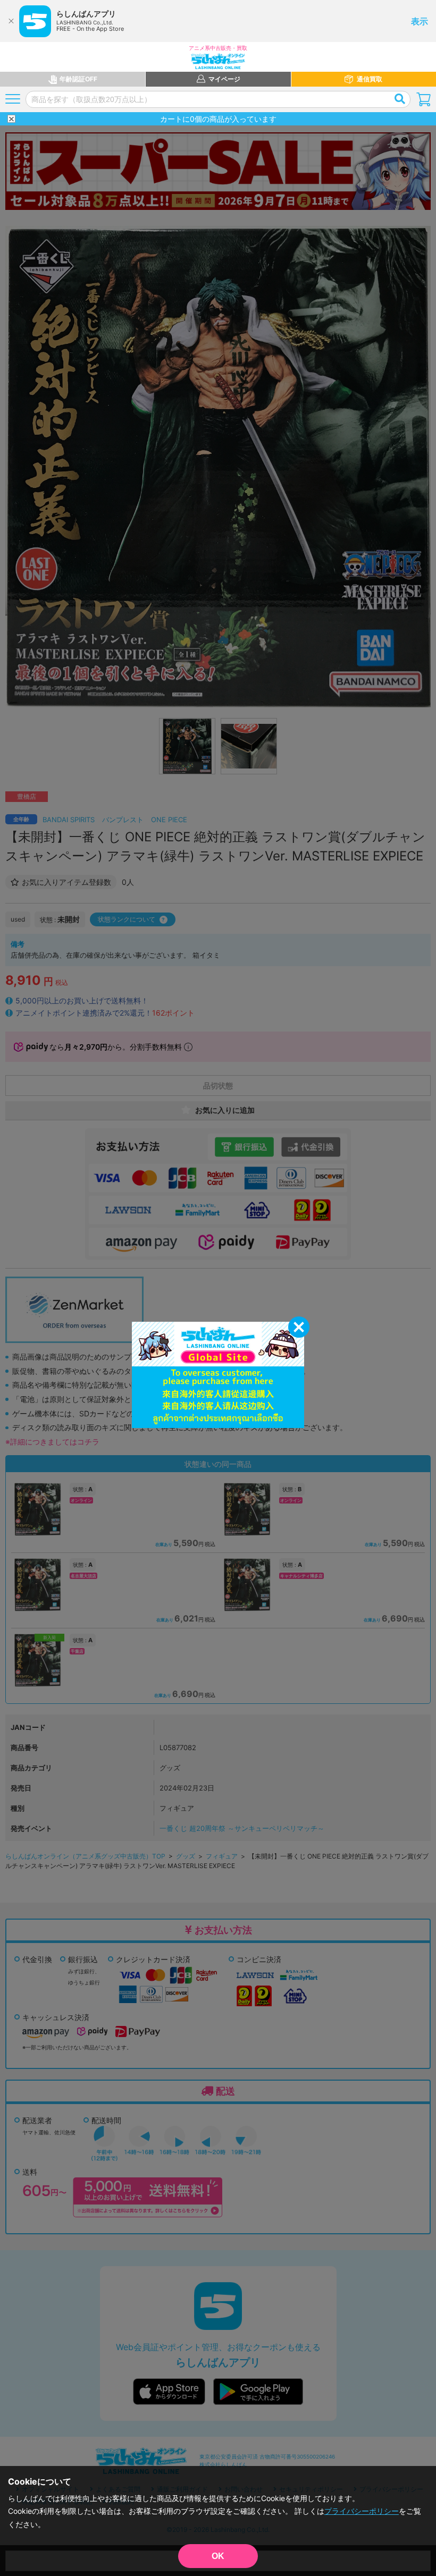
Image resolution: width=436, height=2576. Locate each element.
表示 (420, 21)
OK (218, 2556)
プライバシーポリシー (362, 2511)
